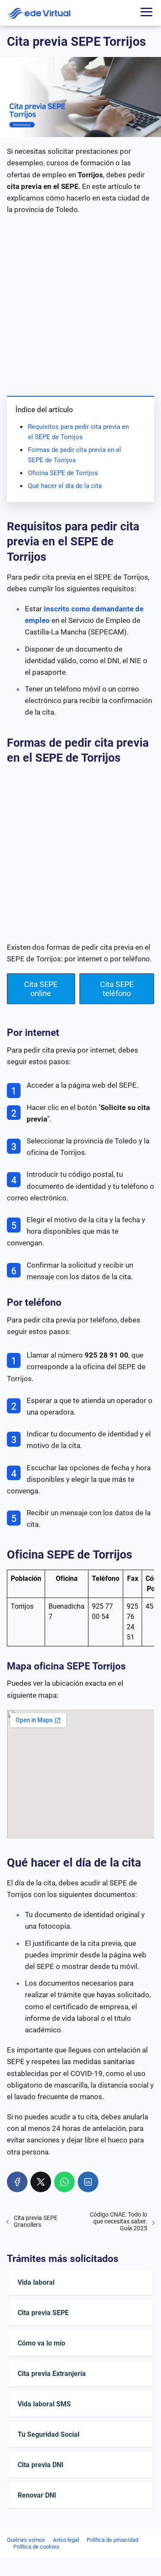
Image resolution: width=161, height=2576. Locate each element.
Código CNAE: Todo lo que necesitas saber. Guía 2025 (118, 2221)
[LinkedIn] (88, 2182)
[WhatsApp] (64, 2182)
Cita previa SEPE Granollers (36, 2221)
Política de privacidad (112, 2540)
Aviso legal (66, 2540)
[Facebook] (17, 2182)
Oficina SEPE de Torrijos (63, 473)
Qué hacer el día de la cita (65, 486)
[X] (41, 2182)
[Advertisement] (80, 304)
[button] (41, 989)
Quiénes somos (26, 2540)
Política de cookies (36, 2547)
